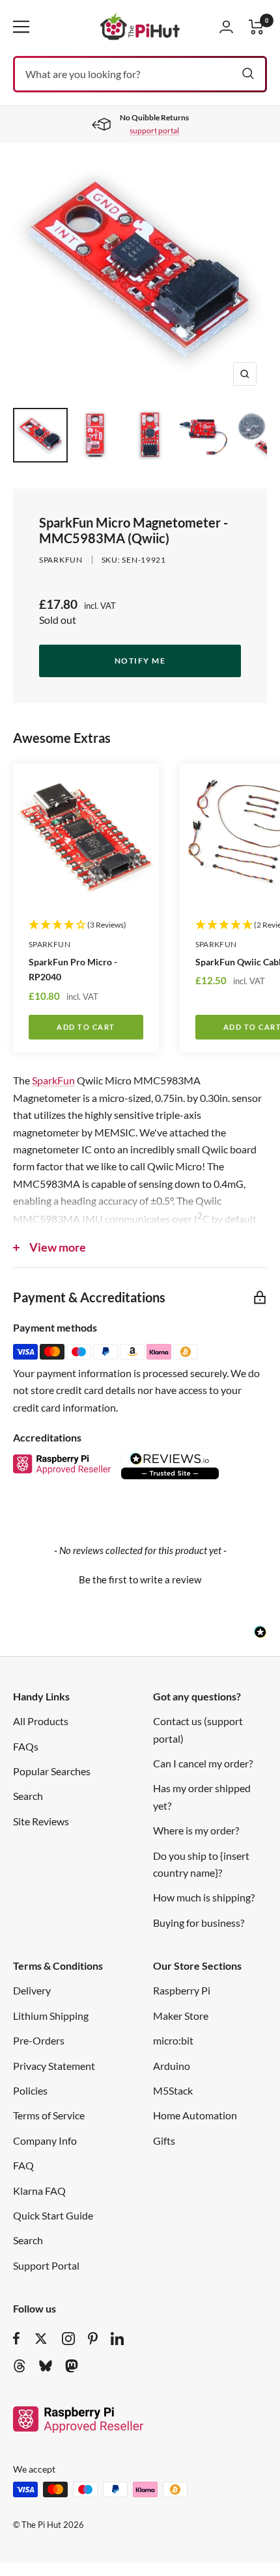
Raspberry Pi (182, 1990)
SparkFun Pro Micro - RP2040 (73, 969)
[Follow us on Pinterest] (93, 2339)
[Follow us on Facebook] (17, 2339)
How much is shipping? (204, 1897)
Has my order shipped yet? (202, 1796)
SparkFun (53, 1080)
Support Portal (46, 2265)
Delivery (32, 1990)
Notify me (140, 661)
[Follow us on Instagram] (68, 2339)
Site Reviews (41, 1821)
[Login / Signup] (226, 27)
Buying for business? (199, 1923)
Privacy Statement (54, 2066)
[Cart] (257, 27)
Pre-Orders (39, 2040)
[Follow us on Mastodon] (72, 2366)
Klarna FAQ (39, 2191)
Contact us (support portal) (198, 1729)
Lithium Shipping (51, 2016)
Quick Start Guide (53, 2215)
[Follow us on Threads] (20, 2366)
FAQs (26, 1746)
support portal (154, 130)
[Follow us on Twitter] (41, 2339)
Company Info (45, 2140)
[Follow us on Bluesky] (46, 2366)
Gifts (164, 2140)
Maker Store (181, 2016)
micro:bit (173, 2040)
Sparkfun (61, 560)
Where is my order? (196, 1830)
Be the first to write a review (140, 1579)
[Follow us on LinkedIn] (117, 2339)
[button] (140, 1578)
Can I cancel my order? (203, 1763)
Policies (30, 2090)
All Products (41, 1721)
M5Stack (173, 2090)
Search (28, 1796)
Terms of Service (49, 2115)
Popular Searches (52, 1771)
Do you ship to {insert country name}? (201, 1864)
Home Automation (195, 2115)
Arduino (172, 2066)
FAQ (23, 2165)
